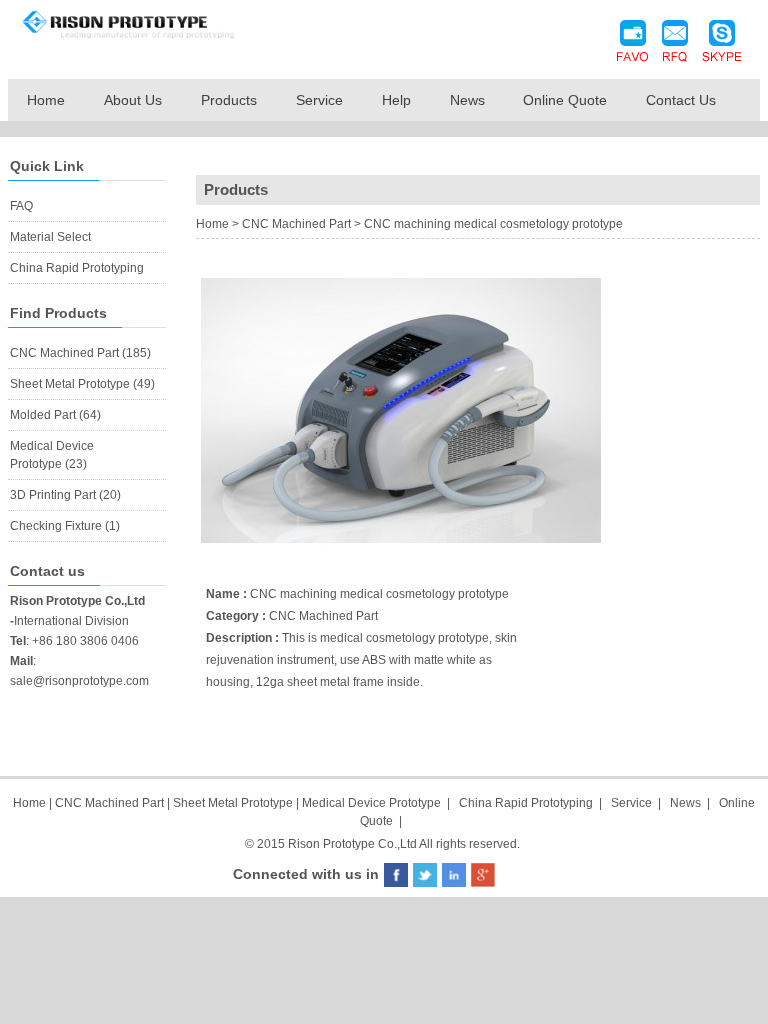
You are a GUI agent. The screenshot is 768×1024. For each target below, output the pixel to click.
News (467, 100)
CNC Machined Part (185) (80, 353)
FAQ (21, 206)
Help (396, 100)
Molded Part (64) (55, 415)
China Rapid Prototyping (77, 268)
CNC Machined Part (296, 224)
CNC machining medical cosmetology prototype (493, 224)
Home (46, 100)
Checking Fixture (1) (65, 526)
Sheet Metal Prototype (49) (82, 384)
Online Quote (565, 100)
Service (319, 100)
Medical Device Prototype (371, 803)
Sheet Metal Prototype (233, 803)
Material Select (50, 237)
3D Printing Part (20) (65, 495)
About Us (133, 100)
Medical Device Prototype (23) (52, 455)
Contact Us (681, 100)
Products (229, 100)
